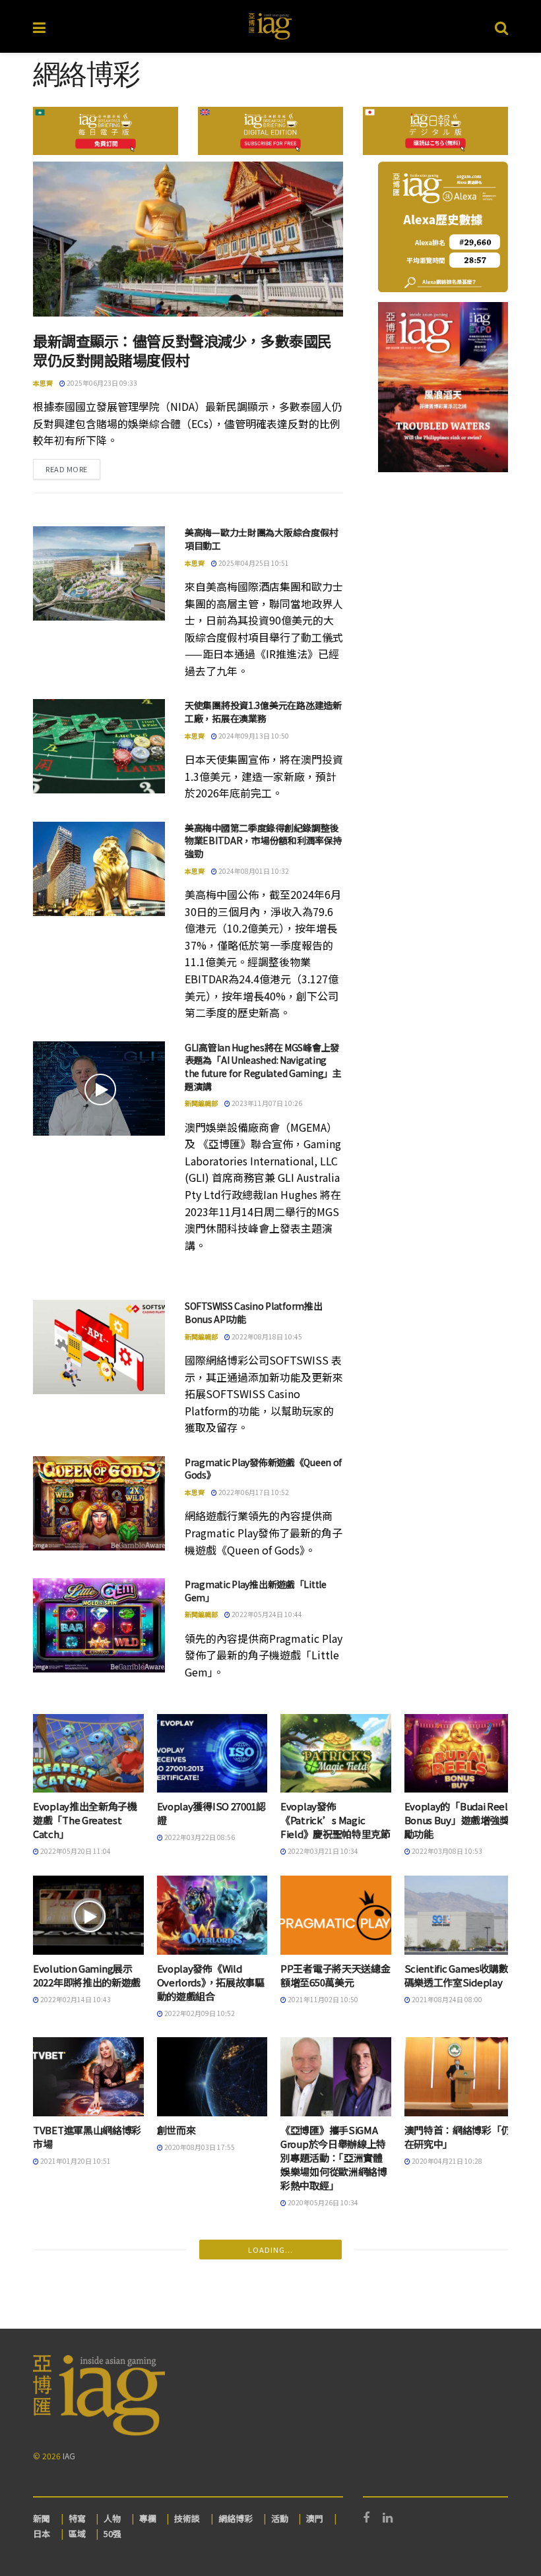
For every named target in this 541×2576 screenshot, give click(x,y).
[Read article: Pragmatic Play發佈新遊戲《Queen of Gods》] (99, 1503)
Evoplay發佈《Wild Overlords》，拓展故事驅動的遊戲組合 (211, 1982)
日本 (42, 2533)
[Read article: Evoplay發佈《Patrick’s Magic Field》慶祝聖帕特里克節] (336, 1754)
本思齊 (43, 383)
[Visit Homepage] (270, 26)
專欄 (148, 2518)
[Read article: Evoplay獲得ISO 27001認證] (212, 1754)
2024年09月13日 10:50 (253, 736)
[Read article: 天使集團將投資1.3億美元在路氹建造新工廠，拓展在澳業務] (99, 746)
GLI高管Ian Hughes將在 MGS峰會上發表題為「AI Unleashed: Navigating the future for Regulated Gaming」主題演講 (263, 1067)
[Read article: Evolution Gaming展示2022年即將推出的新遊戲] (88, 1915)
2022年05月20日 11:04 (75, 1851)
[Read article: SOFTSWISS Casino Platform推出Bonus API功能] (99, 1347)
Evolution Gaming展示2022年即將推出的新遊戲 (87, 1975)
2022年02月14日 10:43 (75, 1999)
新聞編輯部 (201, 1103)
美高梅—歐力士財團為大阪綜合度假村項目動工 (261, 539)
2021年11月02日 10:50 (322, 1999)
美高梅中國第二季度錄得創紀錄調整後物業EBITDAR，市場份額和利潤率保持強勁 (263, 841)
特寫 (77, 2518)
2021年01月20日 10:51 (75, 2161)
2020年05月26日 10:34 (322, 2202)
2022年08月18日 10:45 (266, 1336)
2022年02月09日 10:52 (199, 2013)
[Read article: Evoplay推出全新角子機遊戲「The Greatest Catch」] (88, 1754)
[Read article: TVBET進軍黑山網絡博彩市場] (88, 2077)
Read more (73, 469)
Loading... (270, 2250)
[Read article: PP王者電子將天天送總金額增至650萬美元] (336, 1915)
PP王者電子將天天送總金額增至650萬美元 (335, 1975)
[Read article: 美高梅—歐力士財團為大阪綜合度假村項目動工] (99, 573)
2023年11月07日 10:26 (266, 1103)
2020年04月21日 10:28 (446, 2161)
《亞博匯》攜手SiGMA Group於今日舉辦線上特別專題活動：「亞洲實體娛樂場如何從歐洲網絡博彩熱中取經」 (334, 2158)
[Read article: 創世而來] (212, 2077)
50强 (112, 2533)
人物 (112, 2518)
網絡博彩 (236, 2518)
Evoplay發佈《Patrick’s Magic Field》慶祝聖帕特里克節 (335, 1820)
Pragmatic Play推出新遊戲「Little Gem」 (256, 1591)
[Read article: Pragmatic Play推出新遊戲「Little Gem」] (99, 1625)
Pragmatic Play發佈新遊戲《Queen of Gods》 (263, 1469)
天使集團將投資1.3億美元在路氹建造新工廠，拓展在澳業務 (263, 712)
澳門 (315, 2518)
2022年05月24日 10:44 (266, 1614)
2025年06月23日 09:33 (101, 383)
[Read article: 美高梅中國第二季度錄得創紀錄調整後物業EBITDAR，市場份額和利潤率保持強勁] (99, 869)
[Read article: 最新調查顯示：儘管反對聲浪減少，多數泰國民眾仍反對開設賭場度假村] (188, 239)
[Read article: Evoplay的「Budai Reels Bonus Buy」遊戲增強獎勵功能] (460, 1754)
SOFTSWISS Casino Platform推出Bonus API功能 (253, 1312)
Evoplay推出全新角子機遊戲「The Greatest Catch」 (85, 1820)
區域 (77, 2533)
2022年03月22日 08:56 (199, 1837)
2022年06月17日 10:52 (253, 1492)
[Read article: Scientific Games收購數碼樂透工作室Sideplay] (460, 1915)
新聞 (42, 2518)
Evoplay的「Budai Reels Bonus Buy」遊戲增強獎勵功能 (459, 1820)
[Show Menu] (39, 26)
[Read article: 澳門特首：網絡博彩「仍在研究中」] (460, 2077)
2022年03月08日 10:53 (446, 1851)
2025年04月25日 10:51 (253, 563)
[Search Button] (501, 26)
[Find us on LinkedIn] (388, 2518)
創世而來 (176, 2130)
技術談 (187, 2518)
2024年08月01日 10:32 (253, 871)
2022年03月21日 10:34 (322, 1851)
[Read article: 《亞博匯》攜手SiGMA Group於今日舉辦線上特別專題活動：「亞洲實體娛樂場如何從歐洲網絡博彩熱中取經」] (336, 2077)
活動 (280, 2518)
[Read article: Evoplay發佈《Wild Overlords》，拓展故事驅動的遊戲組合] (212, 1915)
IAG (69, 2456)
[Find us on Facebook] (366, 2518)
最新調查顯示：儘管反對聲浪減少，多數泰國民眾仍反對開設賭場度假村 (182, 350)
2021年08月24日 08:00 (446, 1999)
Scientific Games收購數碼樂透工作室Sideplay (457, 1975)
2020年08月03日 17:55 (199, 2147)
